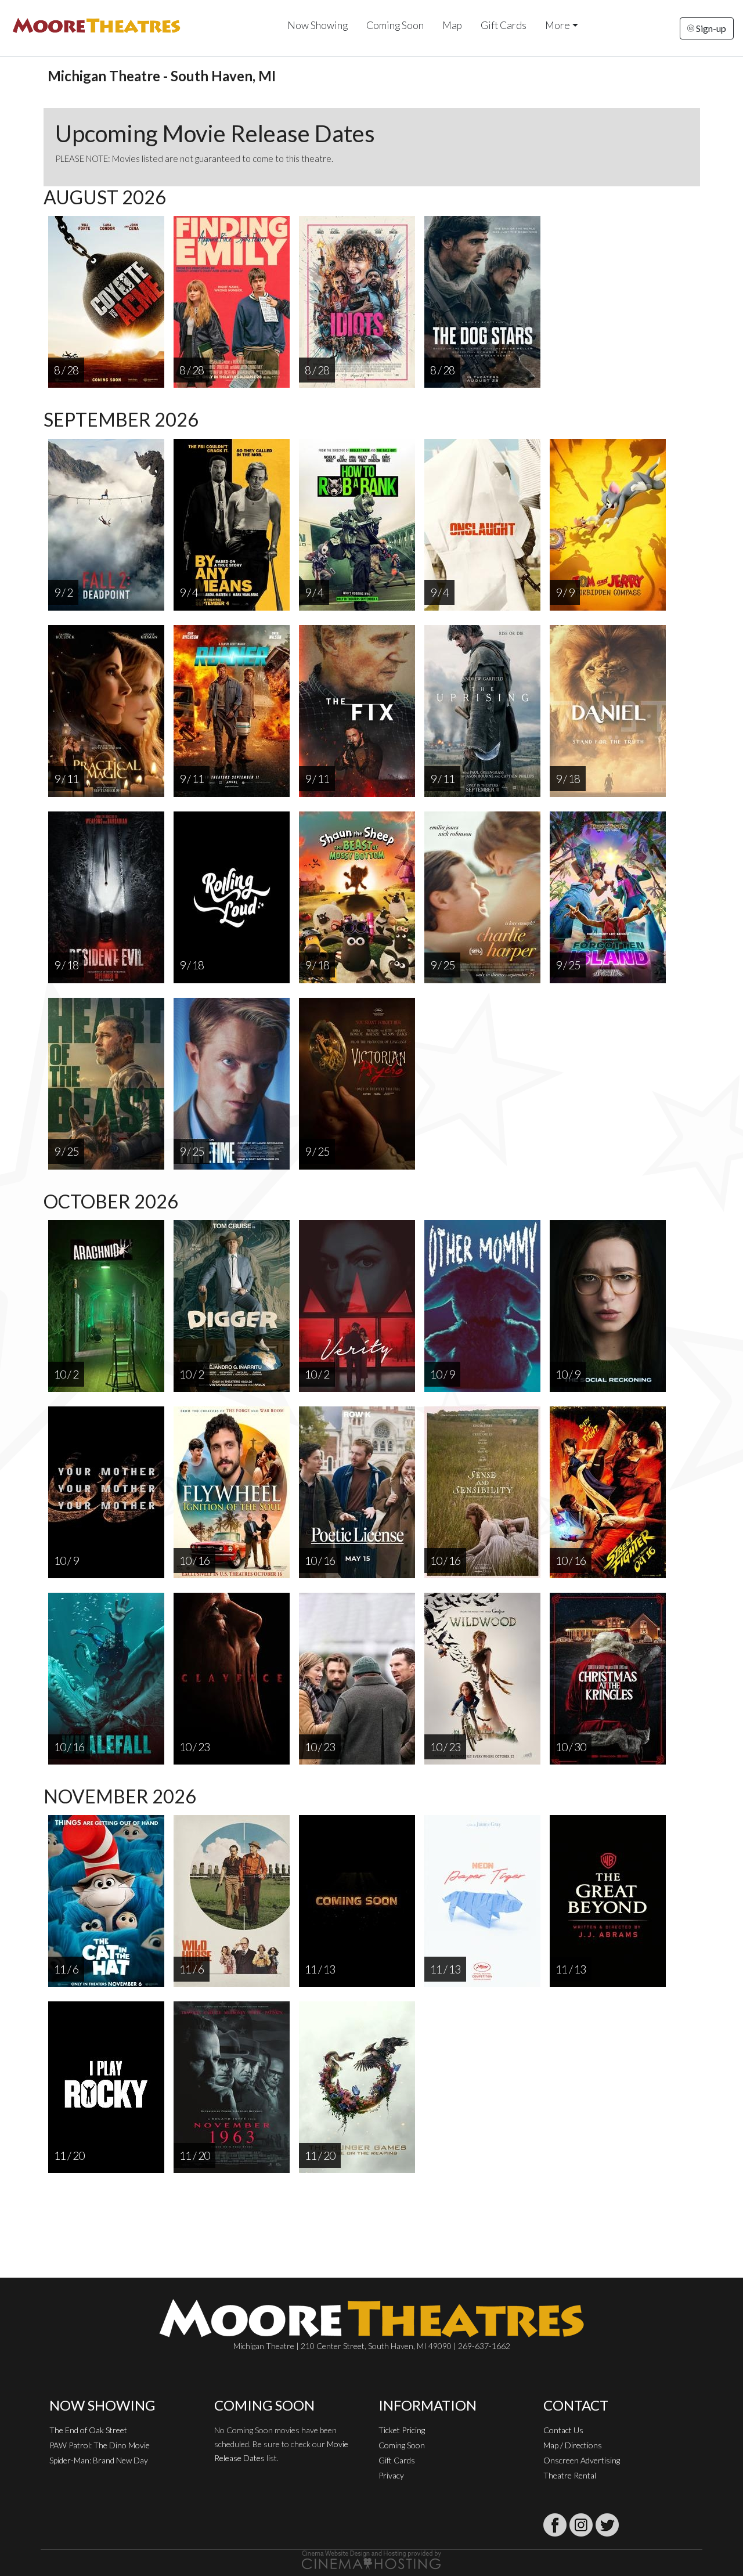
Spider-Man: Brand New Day (99, 2460)
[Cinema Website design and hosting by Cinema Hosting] (371, 2559)
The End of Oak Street (88, 2430)
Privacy (391, 2475)
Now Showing (318, 25)
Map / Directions (573, 2445)
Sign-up (710, 28)
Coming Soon (395, 25)
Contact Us (563, 2430)
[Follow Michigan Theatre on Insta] (581, 2525)
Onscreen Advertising (582, 2460)
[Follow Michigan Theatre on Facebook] (555, 2525)
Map (452, 25)
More (558, 25)
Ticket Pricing (402, 2430)
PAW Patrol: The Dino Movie (100, 2445)
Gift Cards (504, 25)
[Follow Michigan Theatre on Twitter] (607, 2525)
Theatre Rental (570, 2475)
